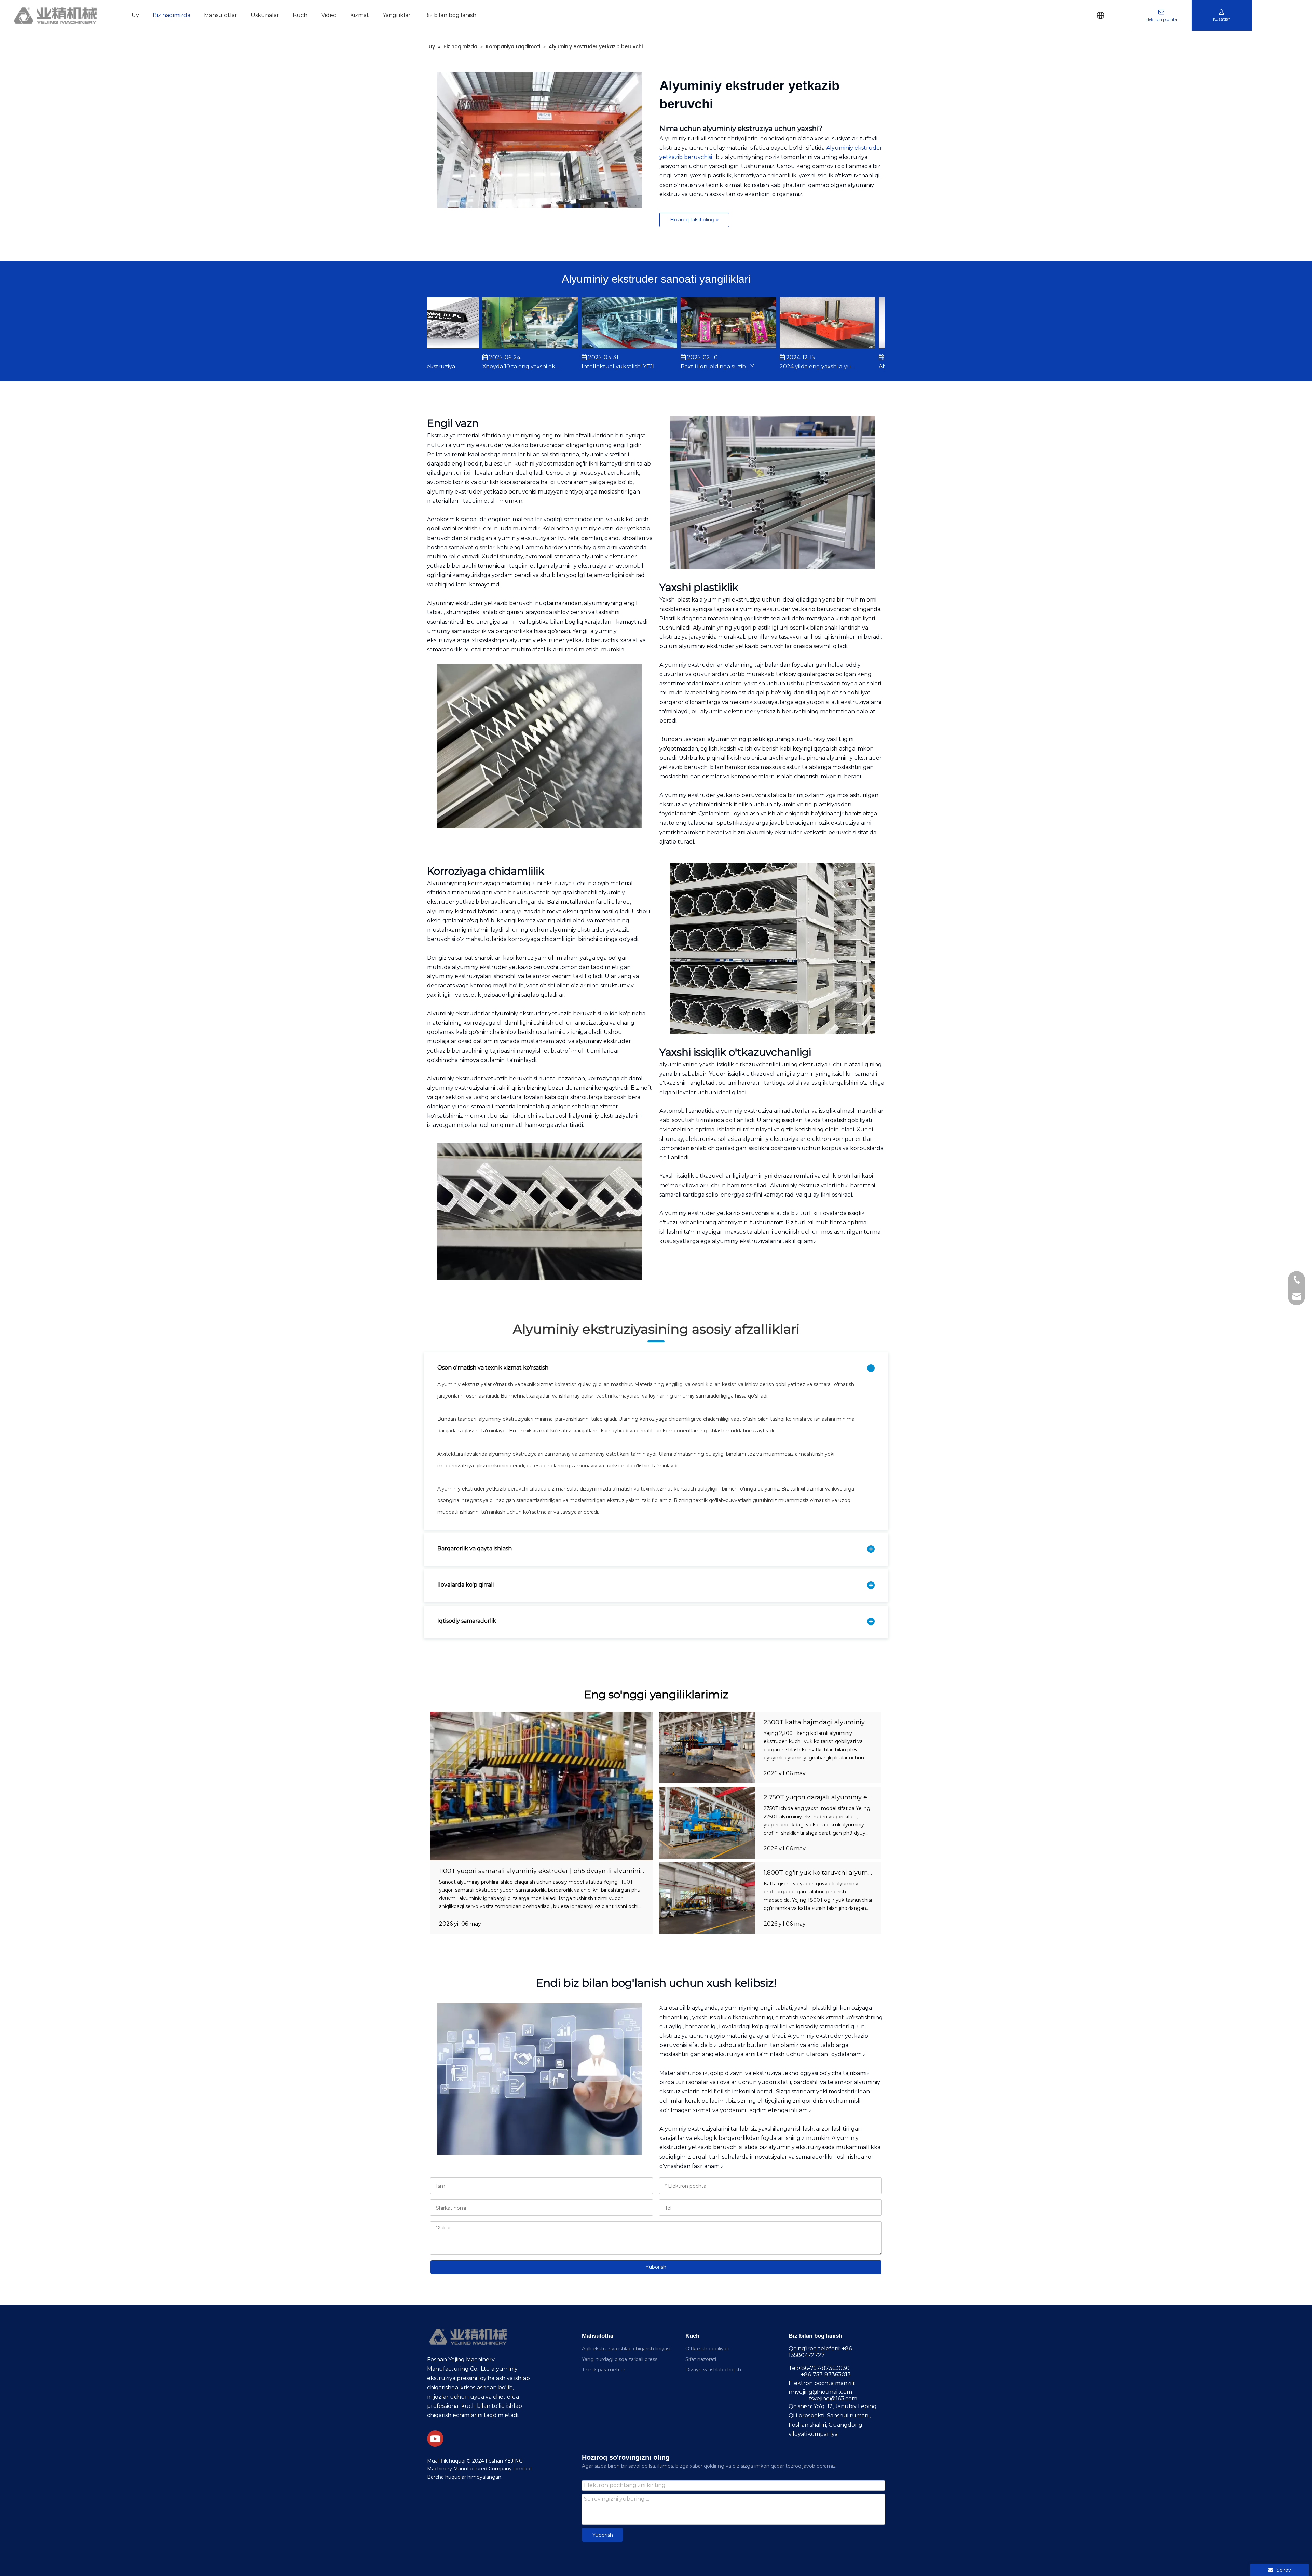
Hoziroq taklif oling (693, 220)
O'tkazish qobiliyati (707, 2349)
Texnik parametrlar (604, 2370)
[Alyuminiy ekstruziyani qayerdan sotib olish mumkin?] (882, 348)
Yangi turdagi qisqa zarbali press (620, 2359)
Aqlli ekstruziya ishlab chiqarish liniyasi (626, 2349)
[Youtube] (435, 2439)
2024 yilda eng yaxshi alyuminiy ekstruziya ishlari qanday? (774, 367)
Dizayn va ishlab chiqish (713, 2370)
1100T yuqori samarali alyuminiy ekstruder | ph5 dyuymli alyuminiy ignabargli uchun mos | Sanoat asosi (598, 1871)
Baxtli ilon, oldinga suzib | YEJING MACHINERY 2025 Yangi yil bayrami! (675, 367)
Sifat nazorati (701, 2359)
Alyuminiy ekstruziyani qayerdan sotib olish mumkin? (873, 367)
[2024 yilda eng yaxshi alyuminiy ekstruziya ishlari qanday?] (783, 348)
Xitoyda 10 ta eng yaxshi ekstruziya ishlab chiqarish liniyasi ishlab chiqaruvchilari (477, 367)
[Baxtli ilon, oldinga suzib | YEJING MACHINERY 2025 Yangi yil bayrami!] (684, 348)
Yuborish (656, 2267)
